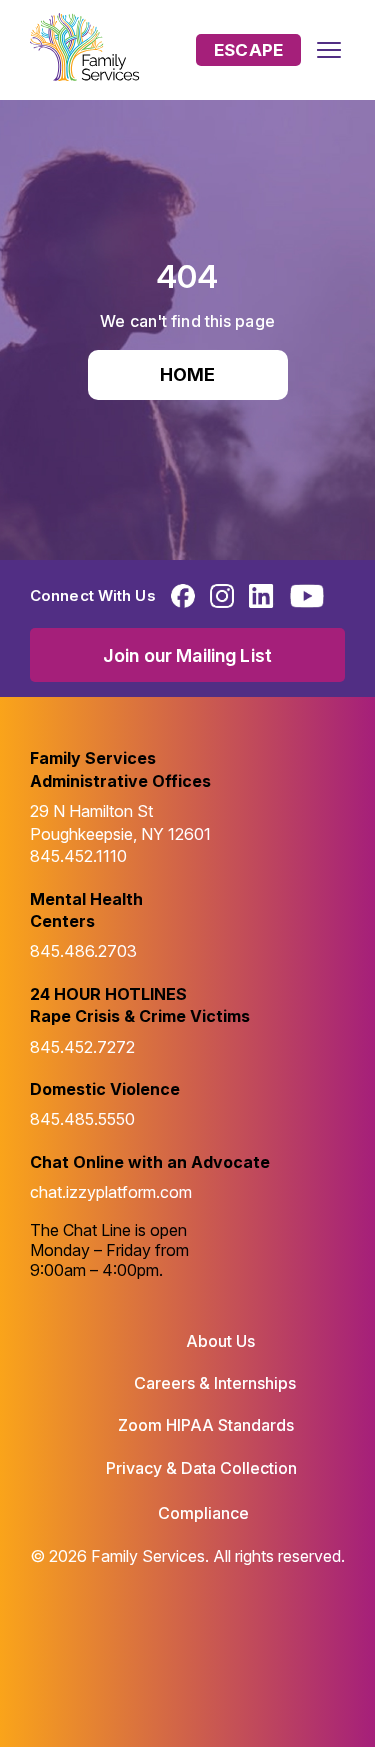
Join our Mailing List (187, 655)
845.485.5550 (82, 1119)
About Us (220, 1341)
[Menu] (329, 50)
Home (188, 374)
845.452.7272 (82, 1047)
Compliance (203, 1513)
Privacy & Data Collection (201, 1468)
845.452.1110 (78, 856)
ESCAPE (248, 50)
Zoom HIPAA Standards (206, 1425)
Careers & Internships (215, 1383)
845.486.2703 (83, 951)
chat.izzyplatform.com (111, 1192)
